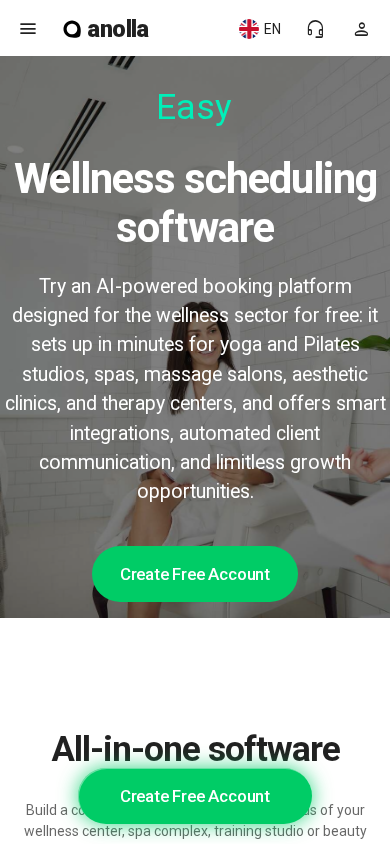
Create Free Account (195, 574)
